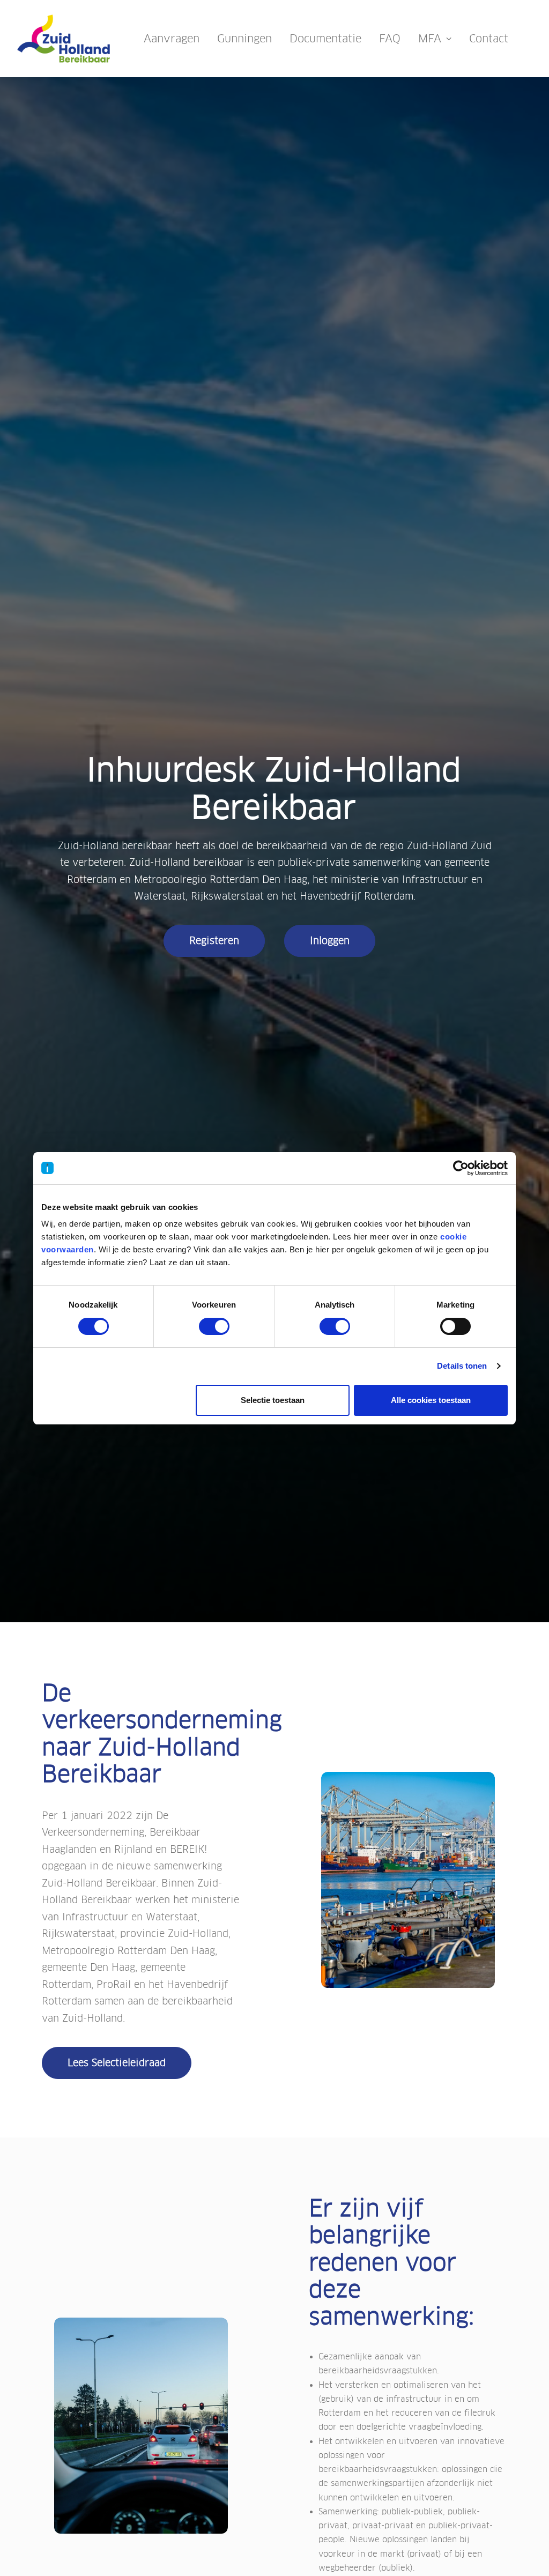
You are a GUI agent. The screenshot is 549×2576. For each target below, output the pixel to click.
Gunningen (244, 39)
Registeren (214, 941)
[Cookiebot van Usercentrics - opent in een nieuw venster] (461, 1168)
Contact (489, 39)
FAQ (390, 39)
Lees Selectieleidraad (117, 2063)
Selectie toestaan (273, 1400)
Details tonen (462, 1366)
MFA (430, 39)
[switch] (214, 1326)
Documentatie (325, 39)
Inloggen (330, 941)
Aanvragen (172, 39)
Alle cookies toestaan (431, 1400)
